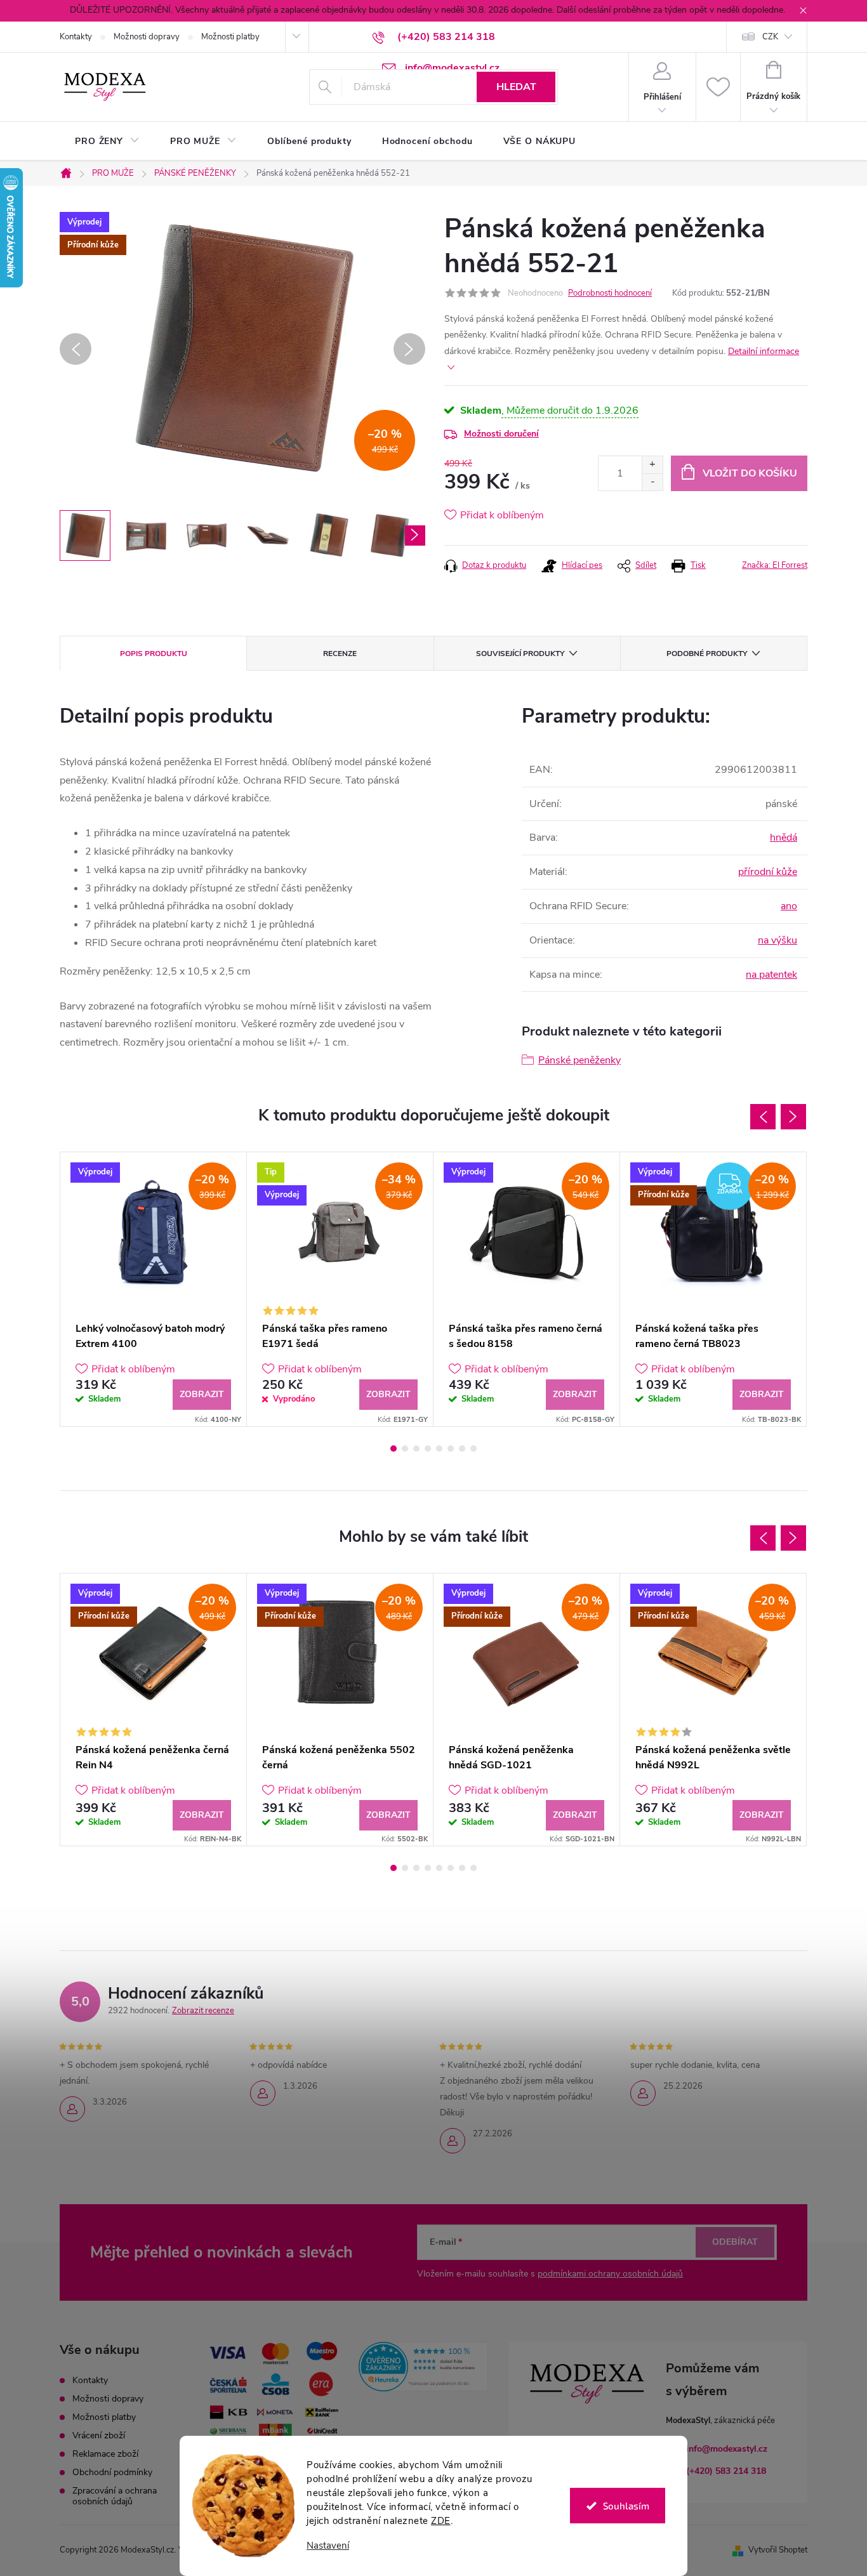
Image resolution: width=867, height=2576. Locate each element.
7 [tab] (462, 1449)
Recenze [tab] (340, 654)
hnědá (784, 838)
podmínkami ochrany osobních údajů (610, 2274)
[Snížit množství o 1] (652, 482)
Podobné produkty (707, 654)
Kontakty (76, 37)
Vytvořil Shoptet (778, 2550)
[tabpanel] (154, 1289)
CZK (770, 37)
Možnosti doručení (501, 434)
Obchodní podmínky (112, 2472)
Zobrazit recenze (203, 2011)
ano (789, 906)
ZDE (441, 2521)
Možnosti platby (230, 37)
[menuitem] (107, 141)
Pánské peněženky (579, 1060)
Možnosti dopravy (147, 37)
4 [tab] (428, 1449)
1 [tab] (394, 1449)
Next (793, 1117)
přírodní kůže (768, 872)
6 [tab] (451, 1449)
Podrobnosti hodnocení (610, 293)
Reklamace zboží (105, 2454)
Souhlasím (626, 2506)
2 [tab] (405, 1449)
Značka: (775, 565)
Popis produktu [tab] (154, 654)
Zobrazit (202, 1394)
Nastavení (328, 2546)
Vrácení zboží (99, 2435)
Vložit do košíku (750, 473)
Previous (763, 1117)
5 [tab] (439, 1449)
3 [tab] (416, 1449)
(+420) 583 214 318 (726, 2471)
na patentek (771, 975)
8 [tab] (473, 1449)
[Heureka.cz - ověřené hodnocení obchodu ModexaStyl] (423, 2367)
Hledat (516, 87)
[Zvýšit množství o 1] (652, 465)
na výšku (778, 940)
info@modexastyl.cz (727, 2449)
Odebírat (735, 2242)
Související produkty (520, 654)
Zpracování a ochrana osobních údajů (115, 2496)
